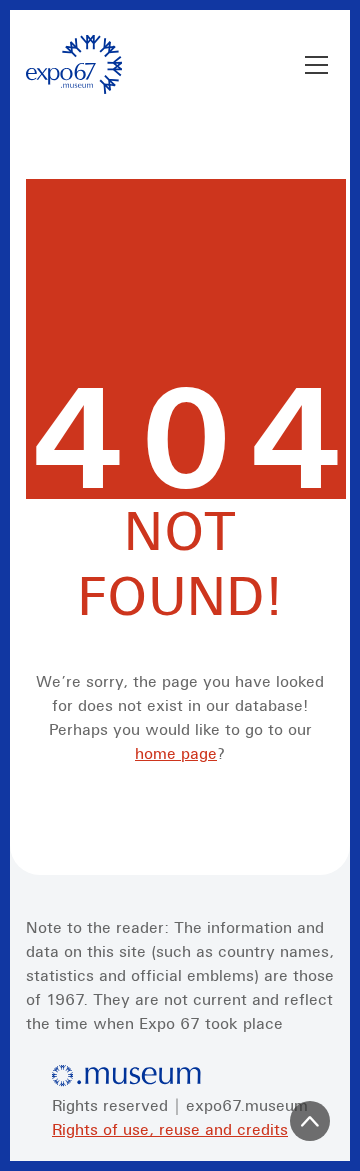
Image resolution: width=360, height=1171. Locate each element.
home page (176, 753)
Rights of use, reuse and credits (170, 1129)
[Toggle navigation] (316, 65)
